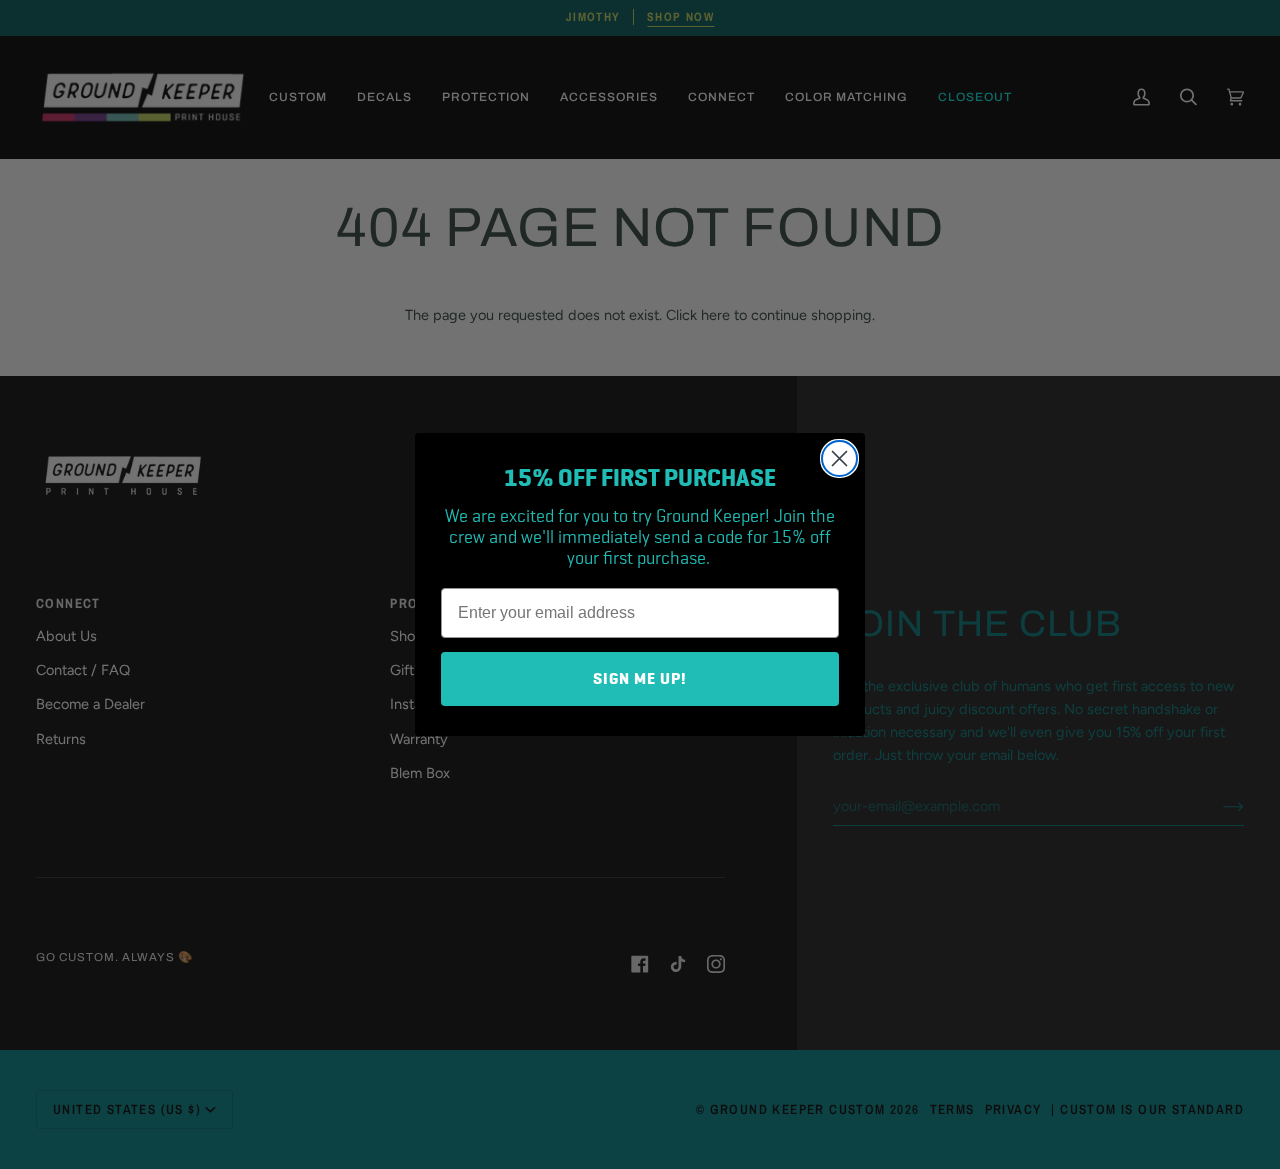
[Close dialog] (839, 458)
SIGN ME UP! (640, 679)
